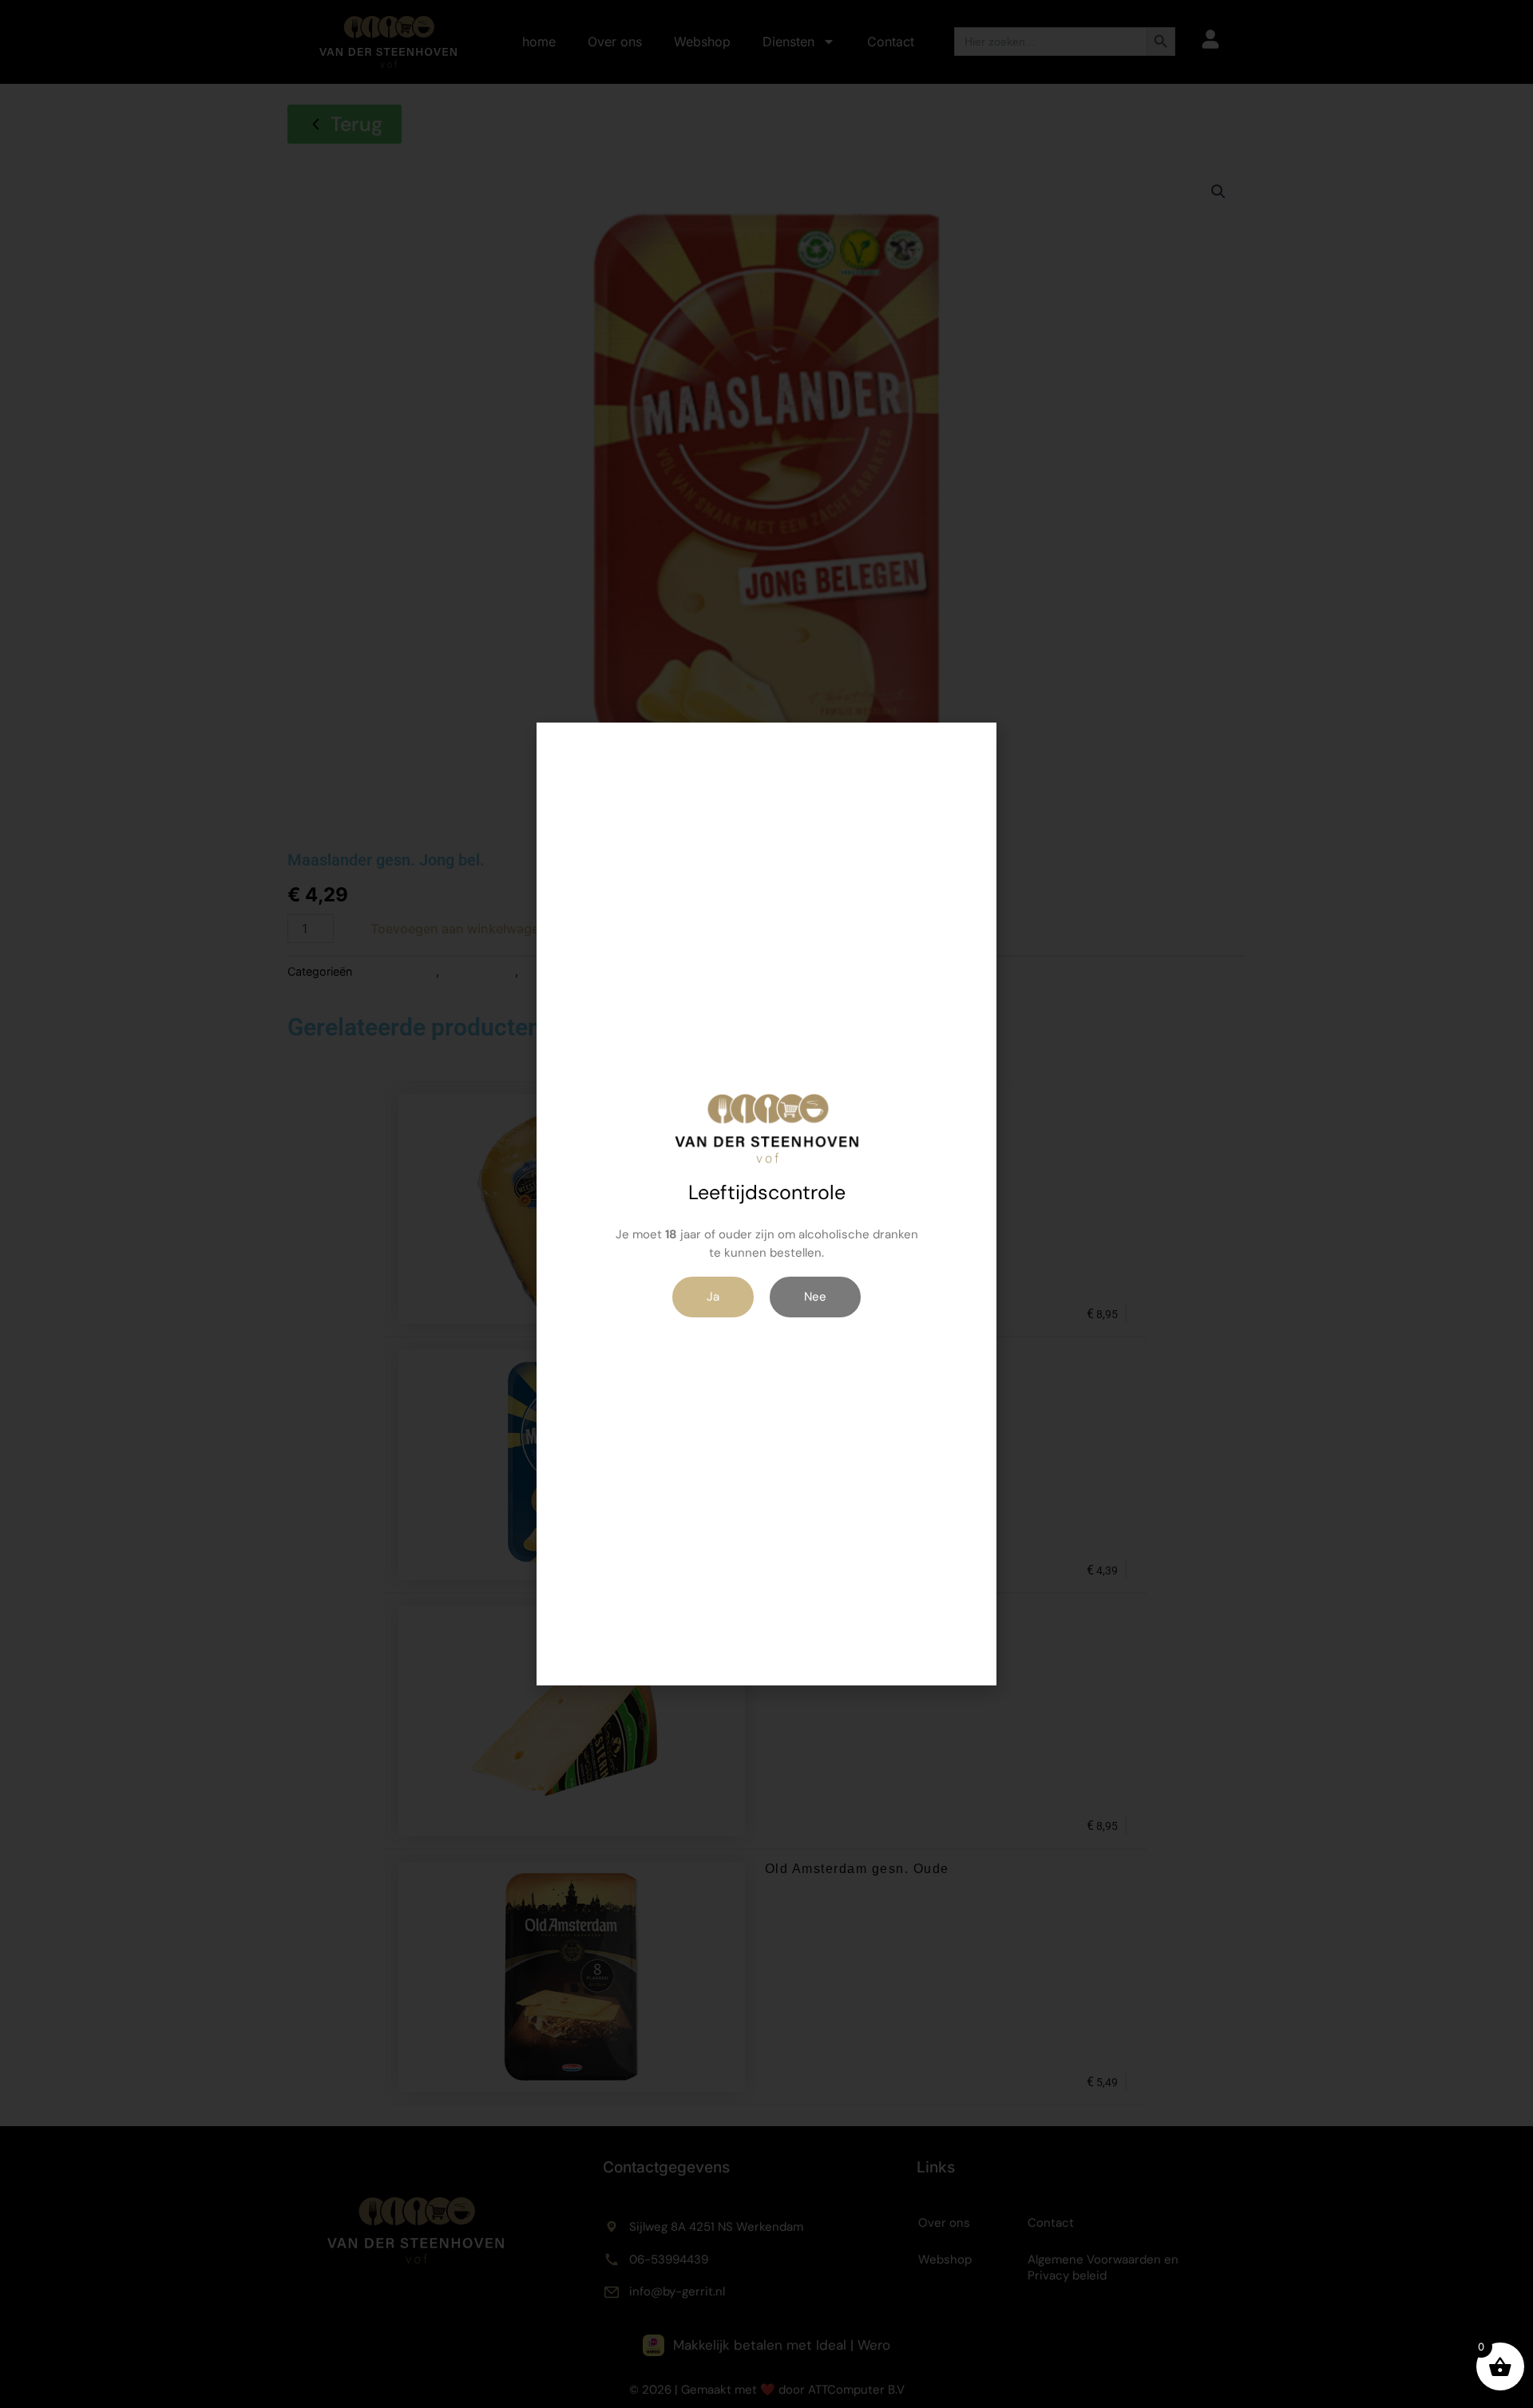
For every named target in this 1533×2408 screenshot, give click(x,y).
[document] (766, 1204)
